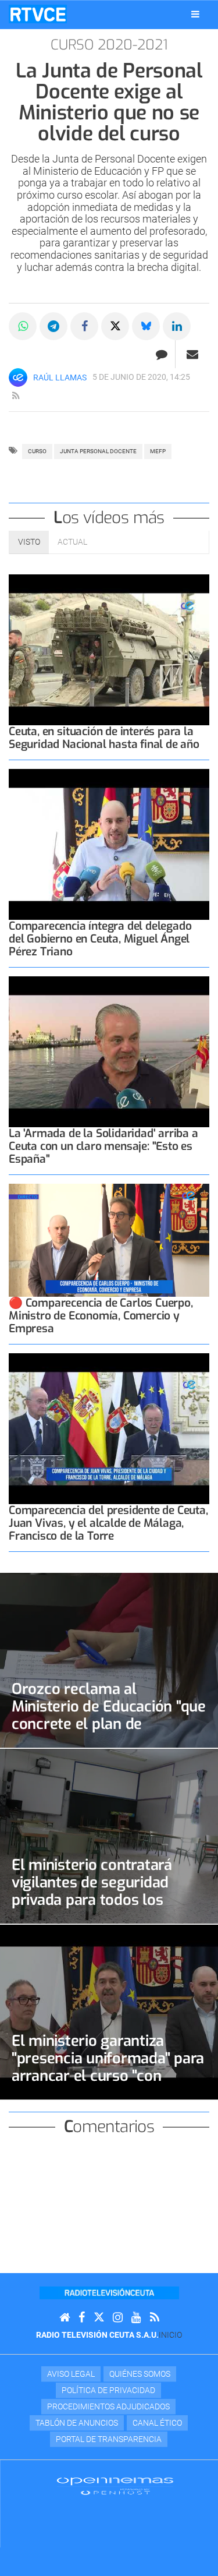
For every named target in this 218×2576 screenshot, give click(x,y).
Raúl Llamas (60, 377)
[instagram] (118, 2318)
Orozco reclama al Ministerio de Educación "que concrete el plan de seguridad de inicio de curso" (109, 1715)
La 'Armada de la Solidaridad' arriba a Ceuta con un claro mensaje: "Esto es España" (103, 1146)
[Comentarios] (161, 354)
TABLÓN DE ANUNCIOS (77, 2423)
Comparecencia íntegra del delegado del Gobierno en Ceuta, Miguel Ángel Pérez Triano (100, 939)
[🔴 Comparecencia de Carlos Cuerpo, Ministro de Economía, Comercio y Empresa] (109, 1240)
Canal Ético (157, 2423)
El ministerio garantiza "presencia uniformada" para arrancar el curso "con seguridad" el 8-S (108, 2067)
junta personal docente (98, 451)
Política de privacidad (108, 2390)
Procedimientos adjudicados (108, 2406)
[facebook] (82, 2318)
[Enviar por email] (192, 354)
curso (37, 451)
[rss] (16, 396)
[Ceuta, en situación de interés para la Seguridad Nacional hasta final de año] (109, 650)
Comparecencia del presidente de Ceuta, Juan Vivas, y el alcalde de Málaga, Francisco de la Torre (108, 1523)
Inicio (170, 2335)
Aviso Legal (71, 2374)
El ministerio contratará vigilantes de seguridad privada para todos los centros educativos (92, 1891)
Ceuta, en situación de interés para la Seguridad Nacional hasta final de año (104, 738)
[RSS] (155, 2318)
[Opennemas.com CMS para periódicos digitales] (115, 2486)
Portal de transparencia (109, 2439)
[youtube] (136, 2318)
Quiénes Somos (140, 2374)
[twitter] (99, 2318)
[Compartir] (23, 326)
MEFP (158, 451)
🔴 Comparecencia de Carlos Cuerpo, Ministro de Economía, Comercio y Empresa (101, 1316)
